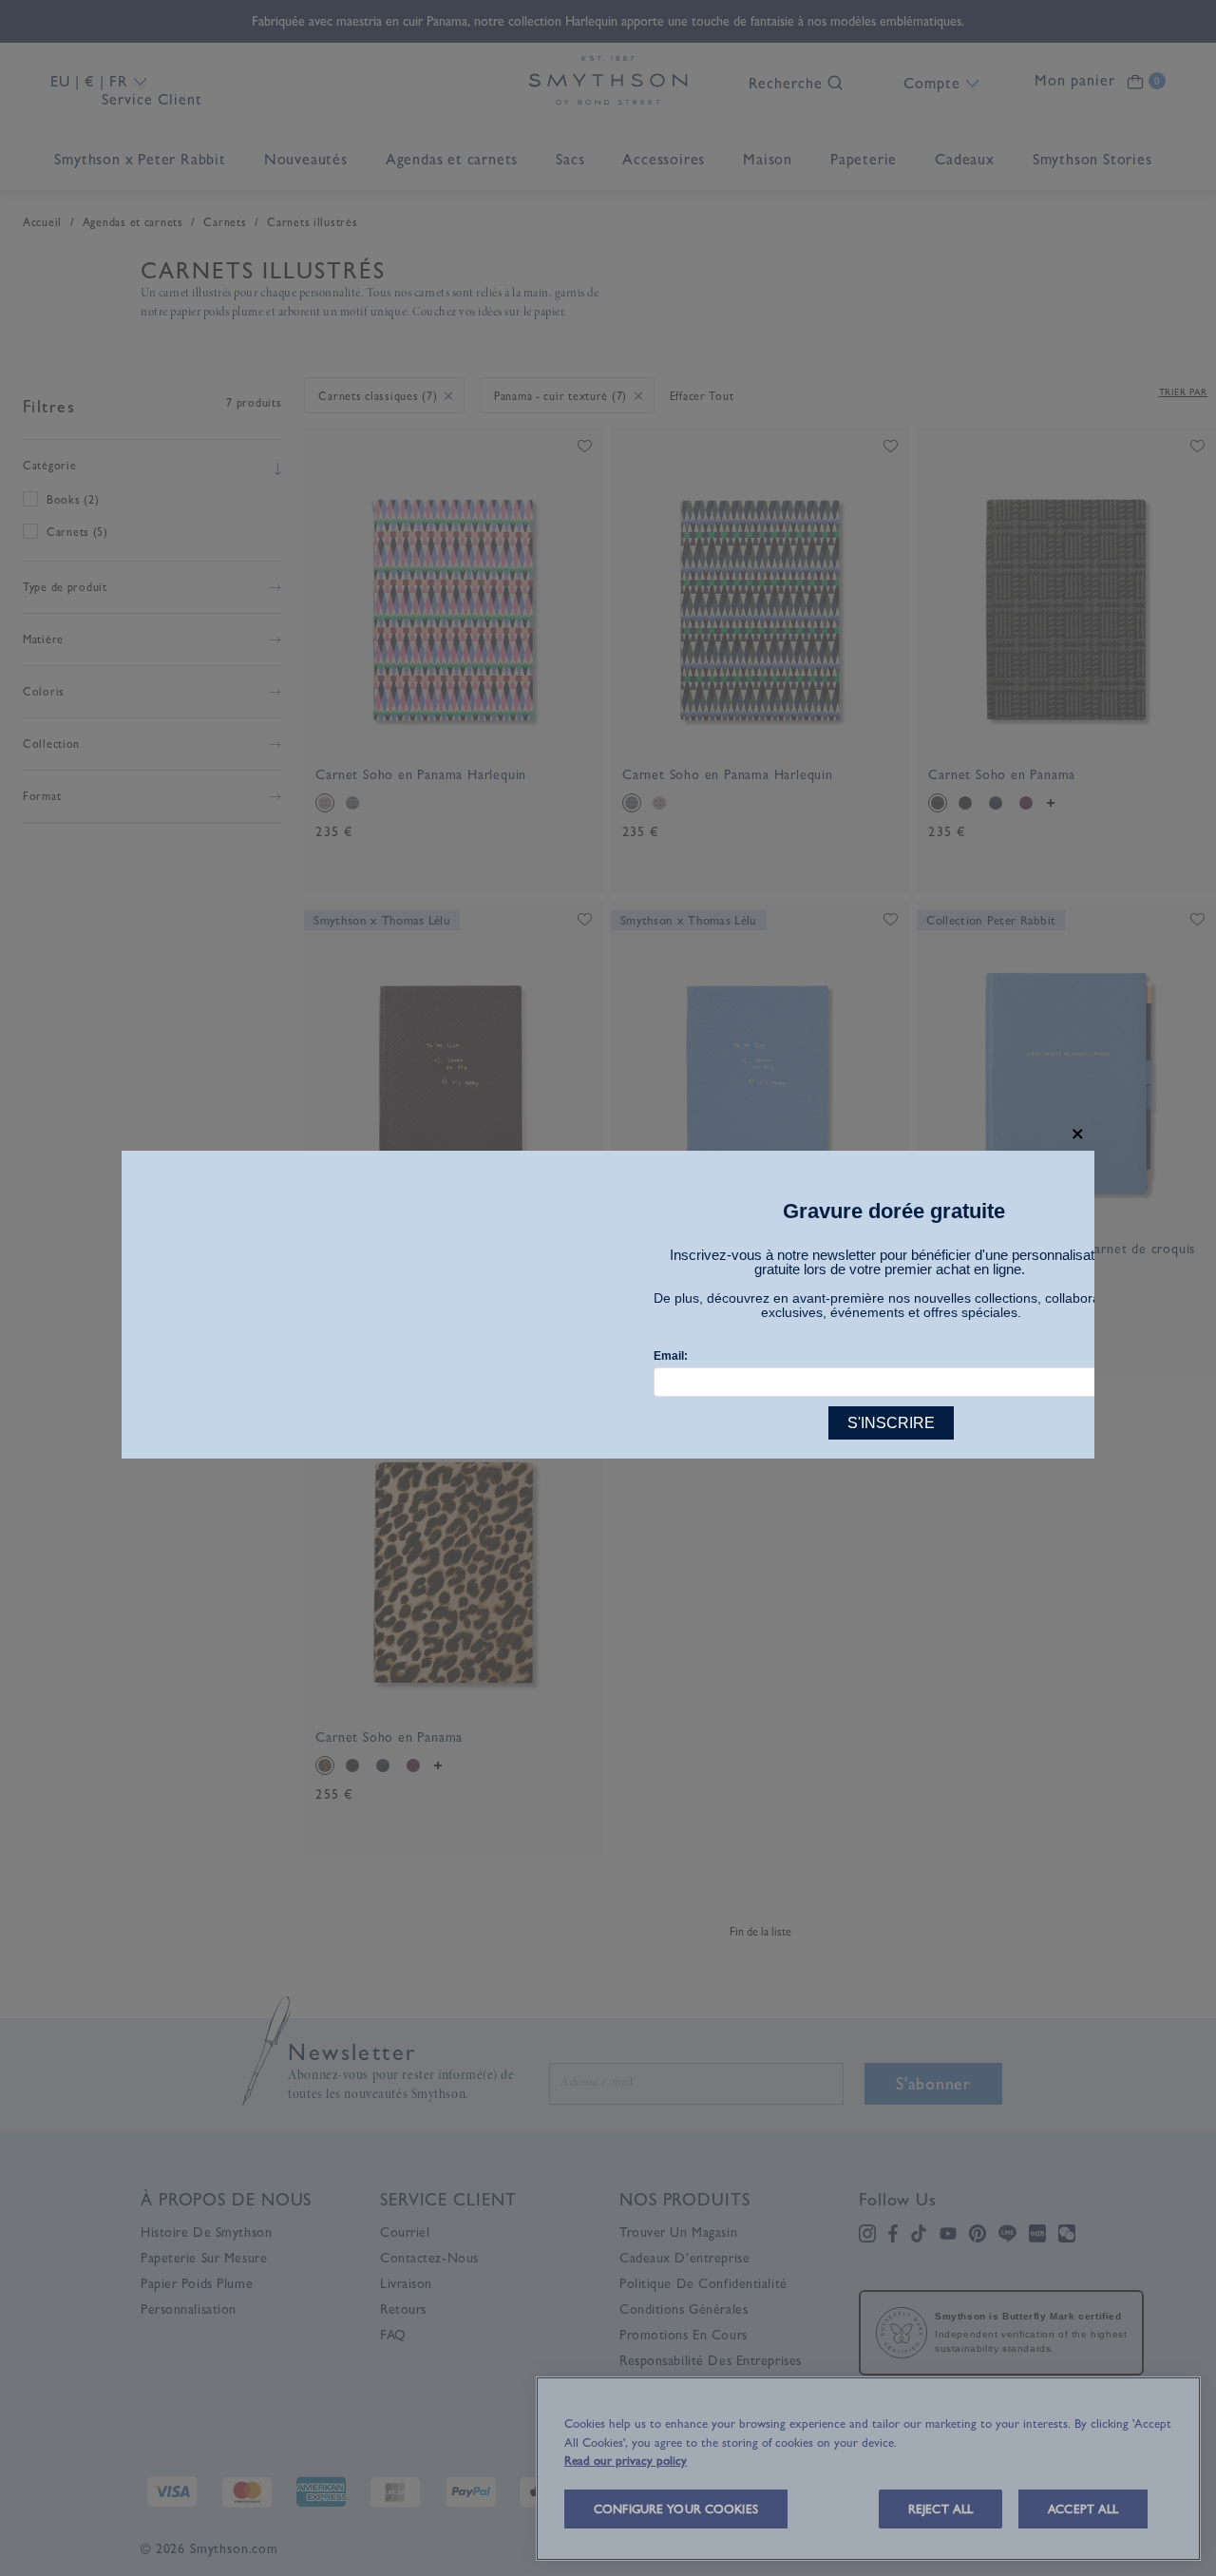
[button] (1078, 1134)
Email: (671, 1356)
